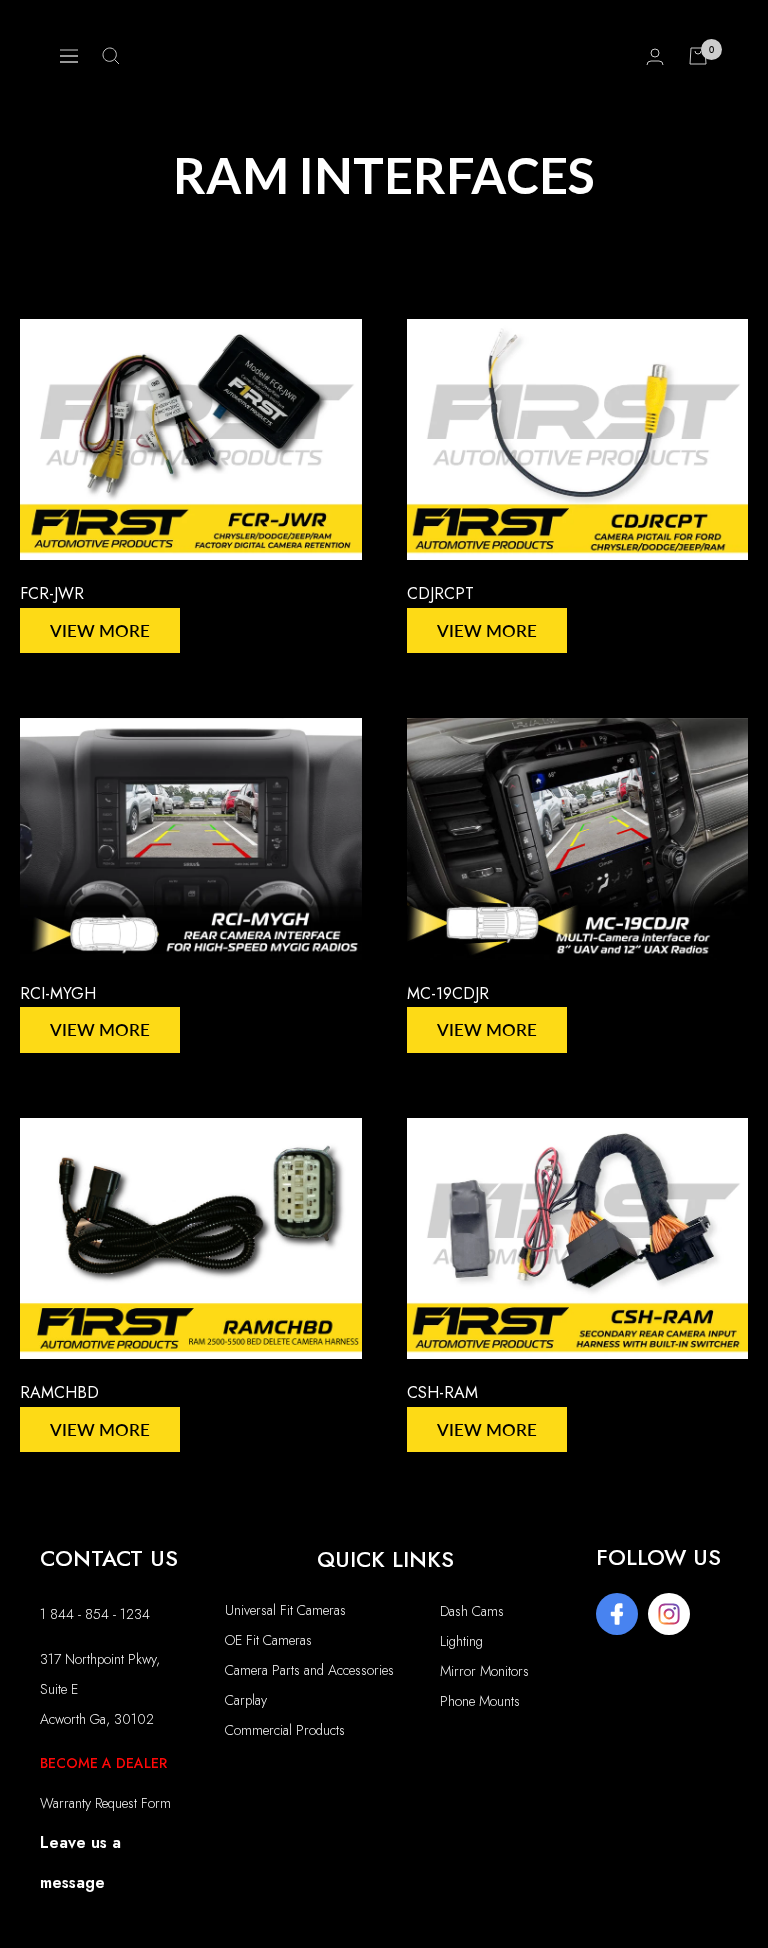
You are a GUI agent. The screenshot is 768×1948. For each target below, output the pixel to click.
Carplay (246, 1700)
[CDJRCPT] (578, 439)
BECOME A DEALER (103, 1763)
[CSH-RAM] (578, 1238)
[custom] (617, 1614)
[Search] (111, 56)
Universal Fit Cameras (285, 1610)
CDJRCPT (440, 593)
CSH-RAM (442, 1392)
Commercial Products (285, 1730)
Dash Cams (472, 1611)
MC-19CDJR (448, 993)
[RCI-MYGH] (191, 838)
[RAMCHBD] (191, 1238)
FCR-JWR (52, 593)
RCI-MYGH (58, 993)
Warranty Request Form (105, 1803)
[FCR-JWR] (191, 439)
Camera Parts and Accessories (309, 1670)
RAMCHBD (59, 1392)
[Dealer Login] (655, 56)
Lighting (461, 1641)
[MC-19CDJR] (578, 838)
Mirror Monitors (484, 1671)
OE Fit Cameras (268, 1640)
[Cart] (698, 56)
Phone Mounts (480, 1701)
